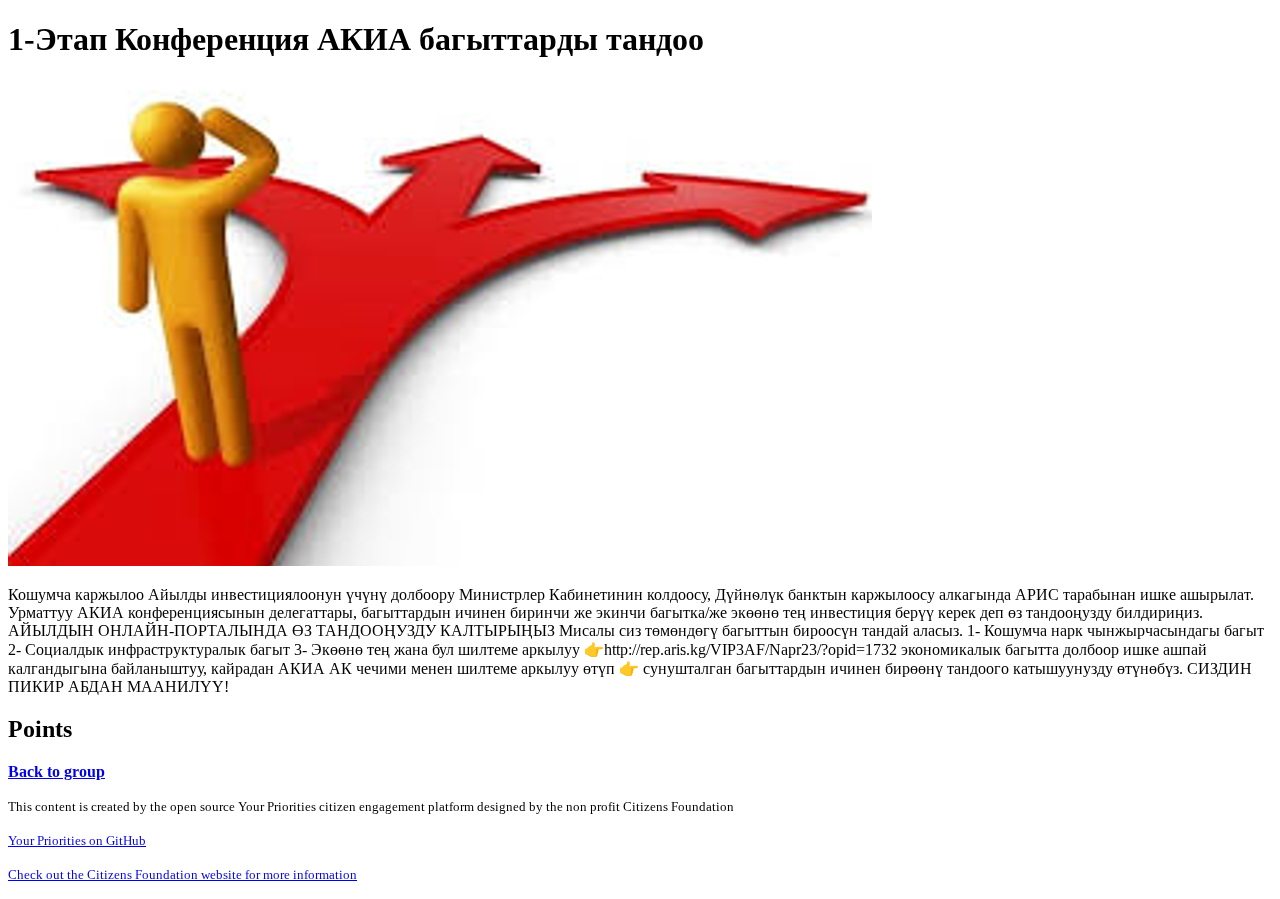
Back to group (56, 771)
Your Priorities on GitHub (77, 840)
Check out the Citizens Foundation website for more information (182, 874)
